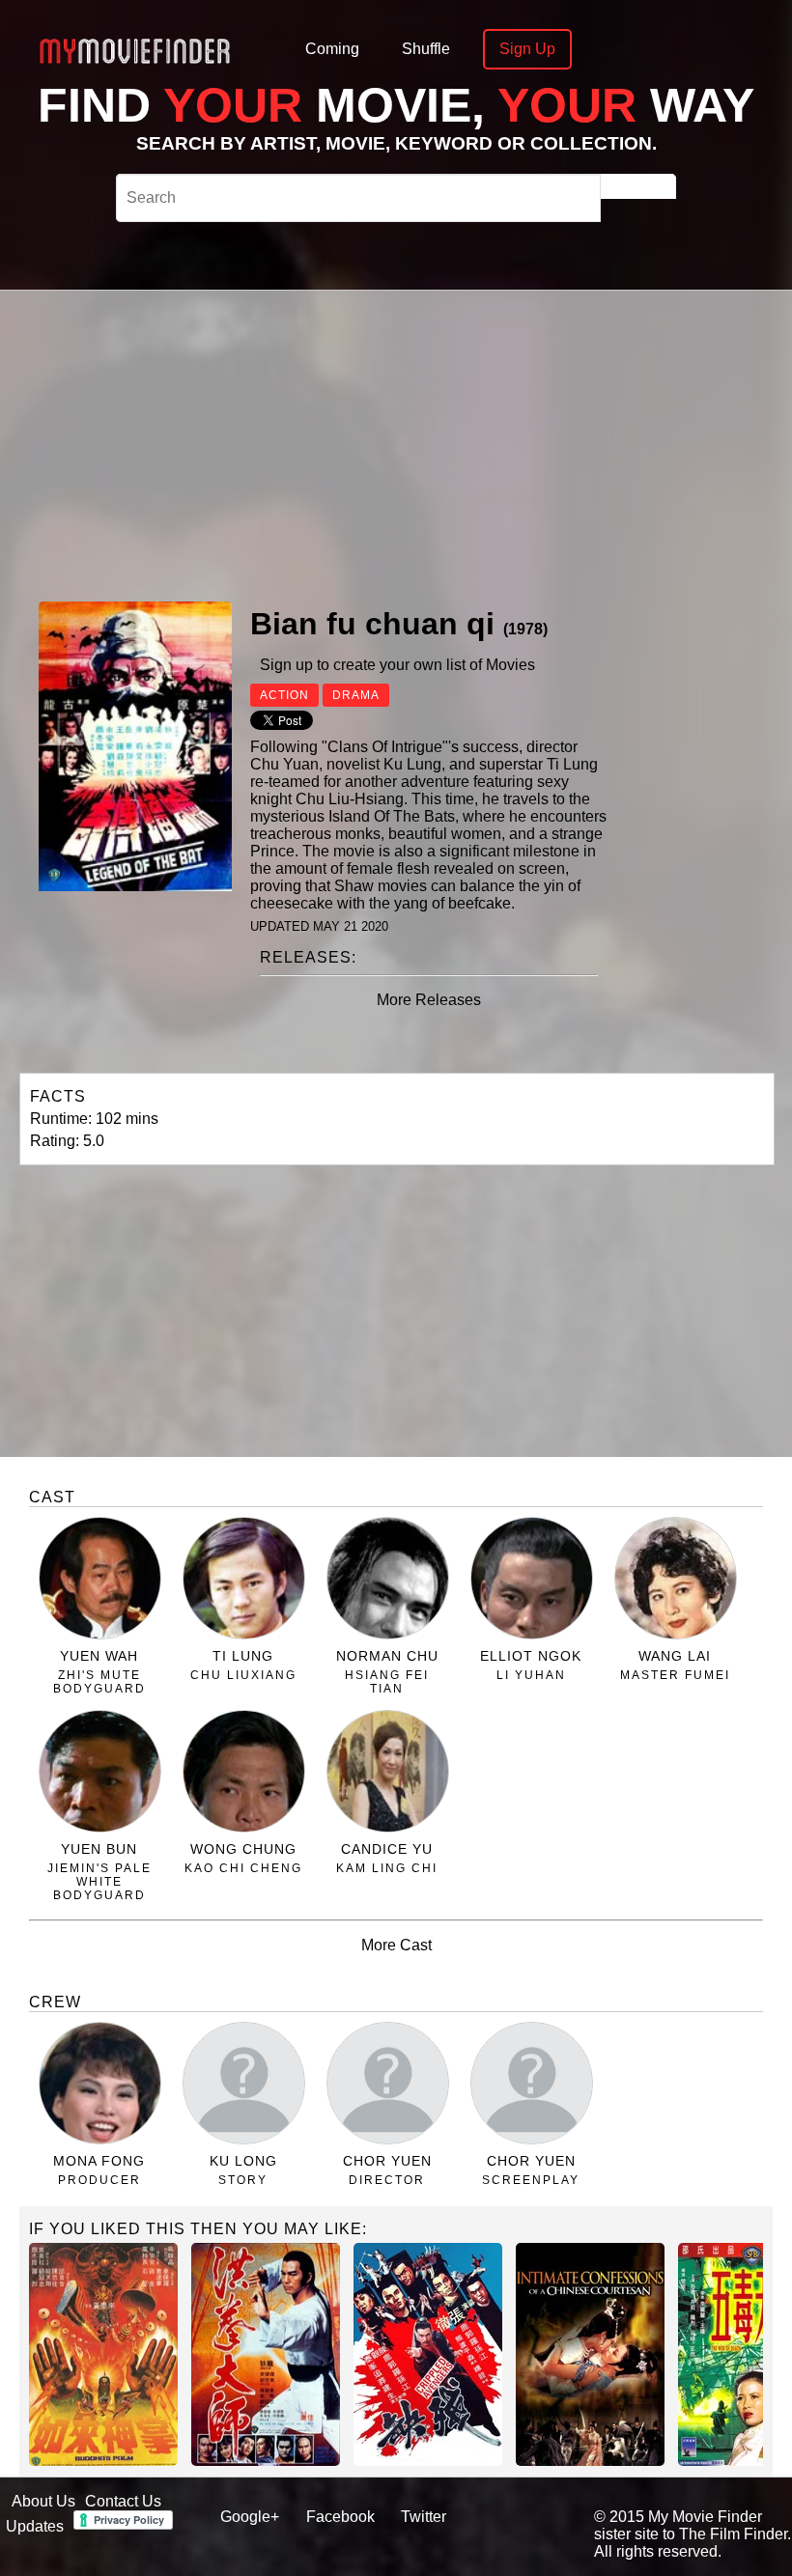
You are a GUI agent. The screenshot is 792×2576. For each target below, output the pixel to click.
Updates (35, 2526)
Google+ (250, 2517)
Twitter (424, 2517)
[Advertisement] (481, 443)
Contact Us (123, 2501)
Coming (332, 49)
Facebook (340, 2517)
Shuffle (426, 49)
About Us (43, 2501)
